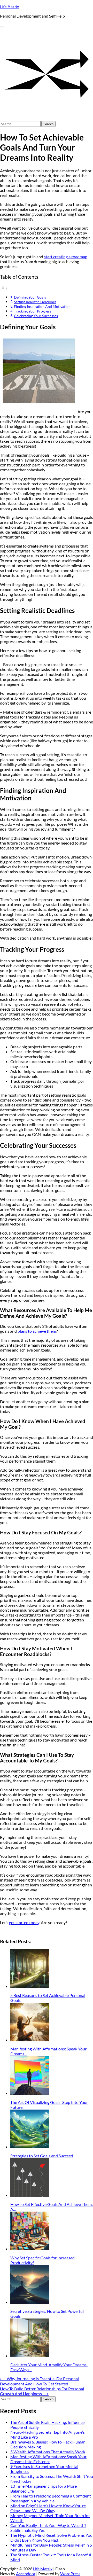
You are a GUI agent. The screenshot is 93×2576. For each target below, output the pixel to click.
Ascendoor (26, 2574)
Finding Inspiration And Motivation (42, 306)
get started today (24, 1922)
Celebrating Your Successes (36, 316)
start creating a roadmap (66, 257)
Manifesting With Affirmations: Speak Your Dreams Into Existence (48, 2459)
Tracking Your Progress (33, 311)
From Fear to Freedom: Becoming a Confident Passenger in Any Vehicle (51, 2498)
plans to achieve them (37, 1331)
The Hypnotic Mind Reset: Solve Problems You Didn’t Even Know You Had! (51, 2538)
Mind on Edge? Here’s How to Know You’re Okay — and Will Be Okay (48, 2508)
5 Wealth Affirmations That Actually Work (48, 2452)
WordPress (70, 2574)
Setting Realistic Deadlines (35, 302)
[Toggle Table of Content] (4, 288)
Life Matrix (9, 7)
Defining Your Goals (30, 297)
